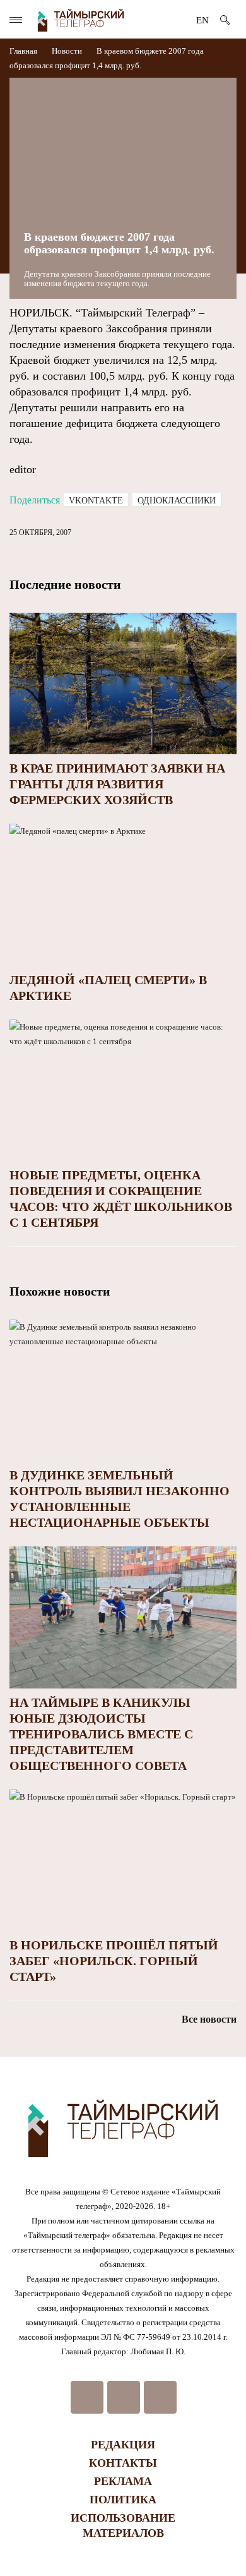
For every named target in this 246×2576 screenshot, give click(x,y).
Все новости (209, 2019)
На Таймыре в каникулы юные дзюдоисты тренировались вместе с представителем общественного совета (101, 1734)
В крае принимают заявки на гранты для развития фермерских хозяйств (117, 784)
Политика (123, 2500)
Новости (67, 51)
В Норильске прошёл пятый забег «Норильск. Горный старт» (114, 1961)
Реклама (123, 2481)
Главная (24, 51)
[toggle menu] (16, 20)
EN (202, 20)
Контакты (123, 2463)
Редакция (123, 2445)
